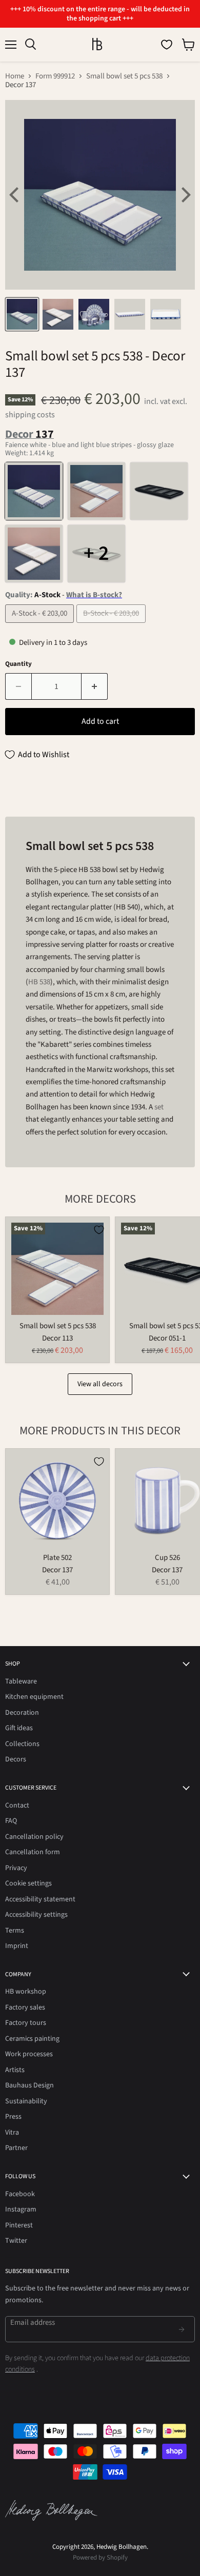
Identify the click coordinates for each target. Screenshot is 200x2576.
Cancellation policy (34, 1837)
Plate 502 (57, 1558)
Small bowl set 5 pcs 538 (124, 76)
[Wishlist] (167, 45)
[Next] (185, 195)
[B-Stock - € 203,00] (112, 626)
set (159, 1107)
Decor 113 (57, 1338)
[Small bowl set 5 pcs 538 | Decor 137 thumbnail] (22, 314)
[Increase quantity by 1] (95, 686)
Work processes (29, 2054)
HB (34, 982)
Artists (15, 2070)
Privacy (16, 1868)
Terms (15, 1931)
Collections (22, 1744)
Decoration (22, 1713)
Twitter (16, 2241)
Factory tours (26, 2023)
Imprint (17, 1946)
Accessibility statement (40, 1899)
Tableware (21, 1681)
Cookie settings (28, 1883)
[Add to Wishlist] (99, 1230)
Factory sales (25, 2007)
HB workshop (26, 1992)
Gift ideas (19, 1728)
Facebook (20, 2194)
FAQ (11, 1821)
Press (13, 2117)
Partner (16, 2148)
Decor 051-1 (167, 1338)
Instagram (21, 2209)
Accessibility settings (36, 1915)
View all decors (100, 1384)
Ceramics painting (32, 2039)
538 (45, 982)
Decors (16, 1759)
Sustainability (26, 2101)
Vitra (12, 2133)
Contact (17, 1806)
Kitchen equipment (34, 1697)
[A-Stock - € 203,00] (41, 626)
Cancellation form (33, 1852)
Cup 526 (167, 1558)
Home (15, 76)
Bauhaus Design (29, 2085)
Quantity (18, 664)
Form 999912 (55, 76)
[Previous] (15, 195)
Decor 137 (57, 1570)
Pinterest (19, 2225)
